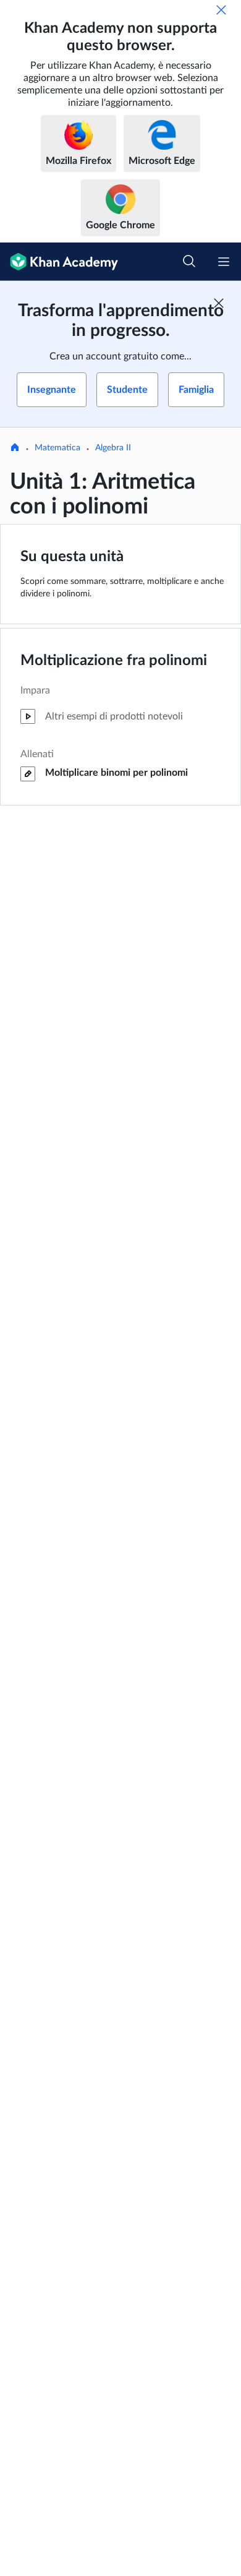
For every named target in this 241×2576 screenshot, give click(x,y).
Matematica (57, 448)
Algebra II (113, 448)
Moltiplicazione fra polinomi (114, 661)
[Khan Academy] (59, 262)
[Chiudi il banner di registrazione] (219, 303)
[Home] (15, 449)
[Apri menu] (224, 262)
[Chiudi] (221, 10)
